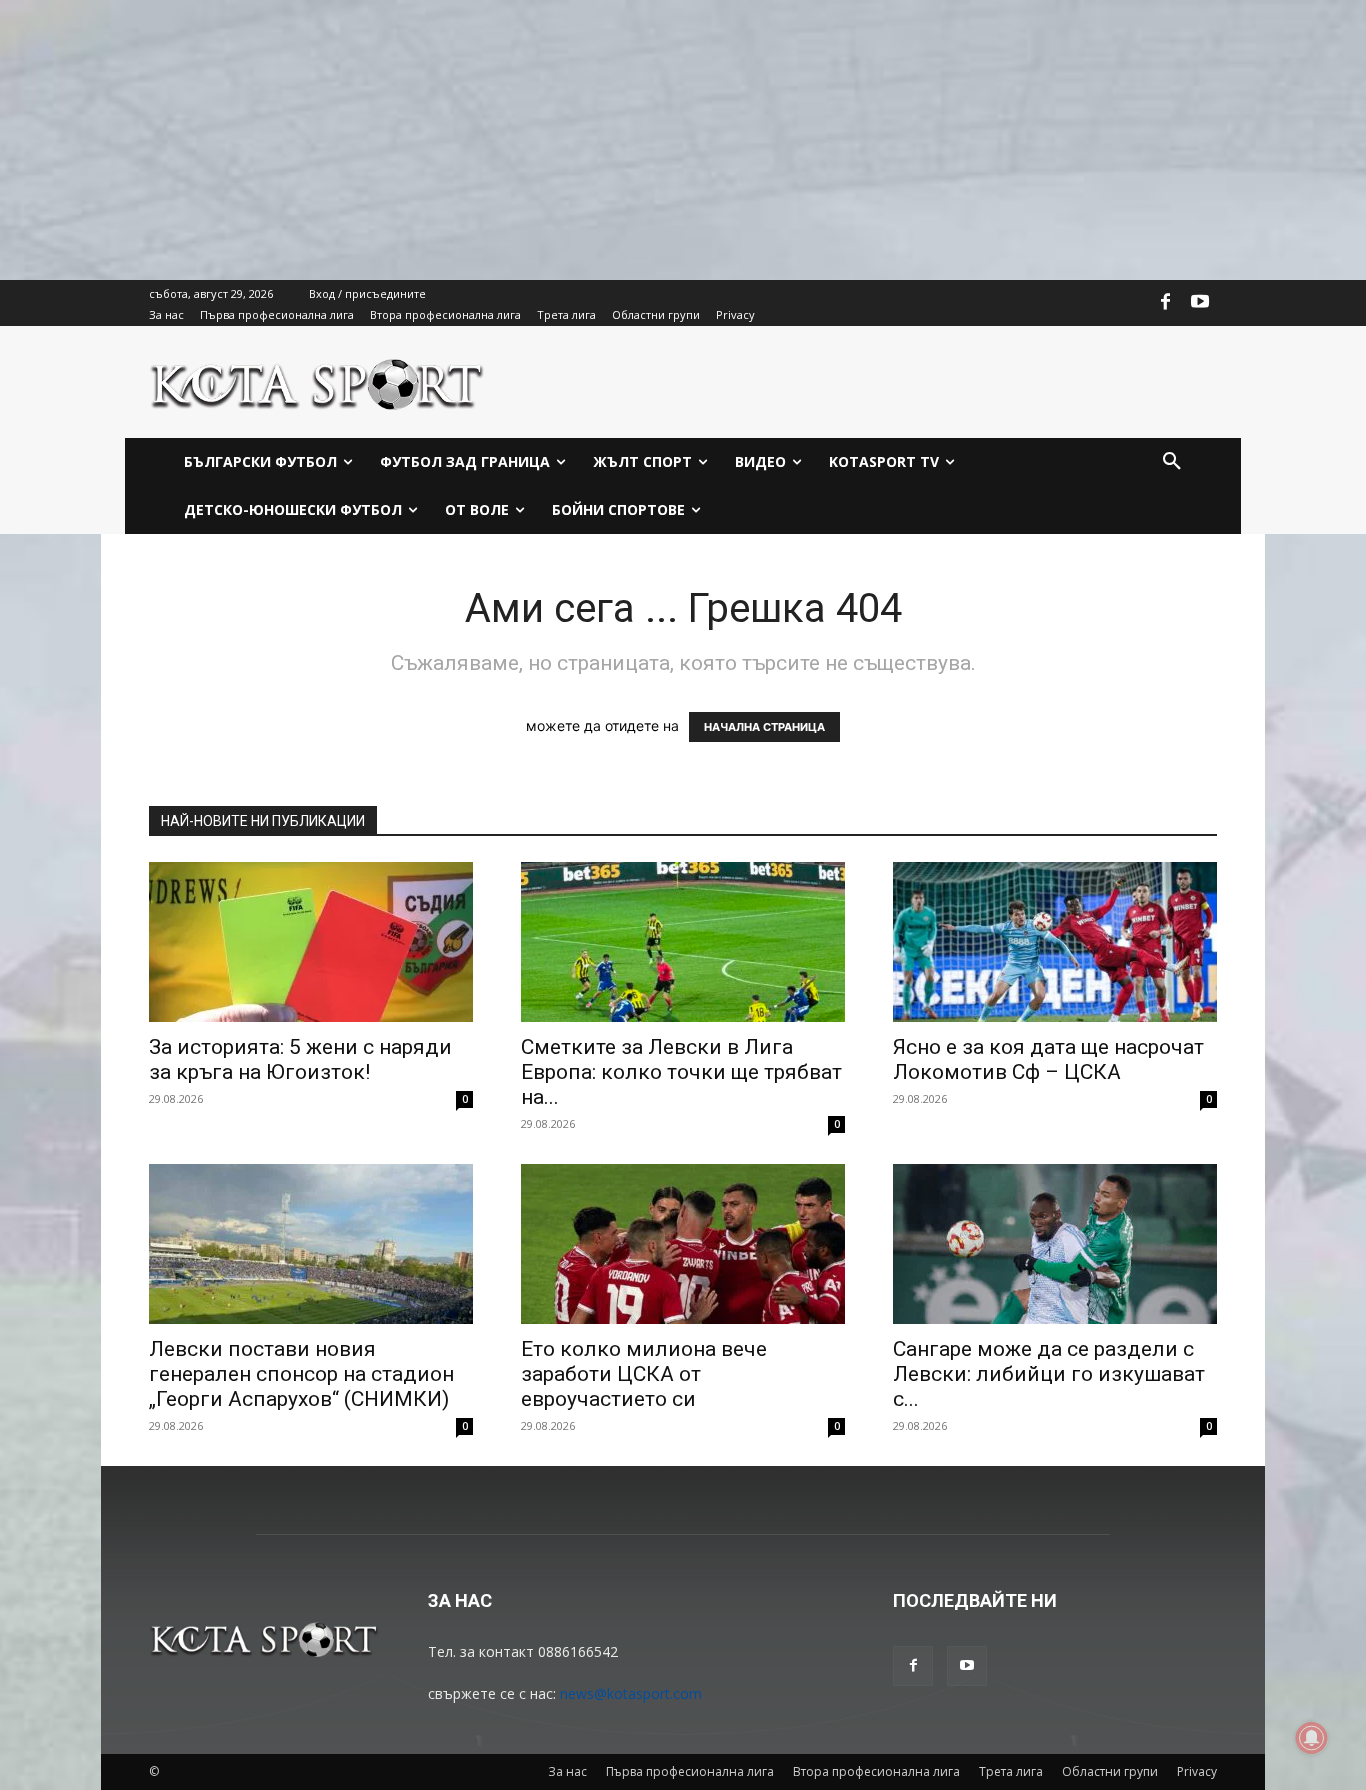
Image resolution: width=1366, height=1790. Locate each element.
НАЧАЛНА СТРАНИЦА (764, 727)
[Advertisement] (600, 140)
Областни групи (1110, 1771)
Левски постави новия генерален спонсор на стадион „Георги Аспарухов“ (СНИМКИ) (301, 1374)
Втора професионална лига (876, 1771)
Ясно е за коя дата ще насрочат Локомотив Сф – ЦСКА (1048, 1059)
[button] (1172, 462)
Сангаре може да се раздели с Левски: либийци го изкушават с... (1049, 1374)
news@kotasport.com (631, 1693)
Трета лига (1011, 1771)
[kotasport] (317, 382)
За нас (567, 1771)
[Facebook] (1166, 303)
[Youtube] (1200, 303)
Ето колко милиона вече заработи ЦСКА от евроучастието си (644, 1374)
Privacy (1197, 1771)
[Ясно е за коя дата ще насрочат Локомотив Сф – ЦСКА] (1055, 942)
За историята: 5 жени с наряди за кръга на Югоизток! (300, 1059)
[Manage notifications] (1312, 1738)
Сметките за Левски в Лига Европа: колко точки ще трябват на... (681, 1072)
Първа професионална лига (690, 1771)
